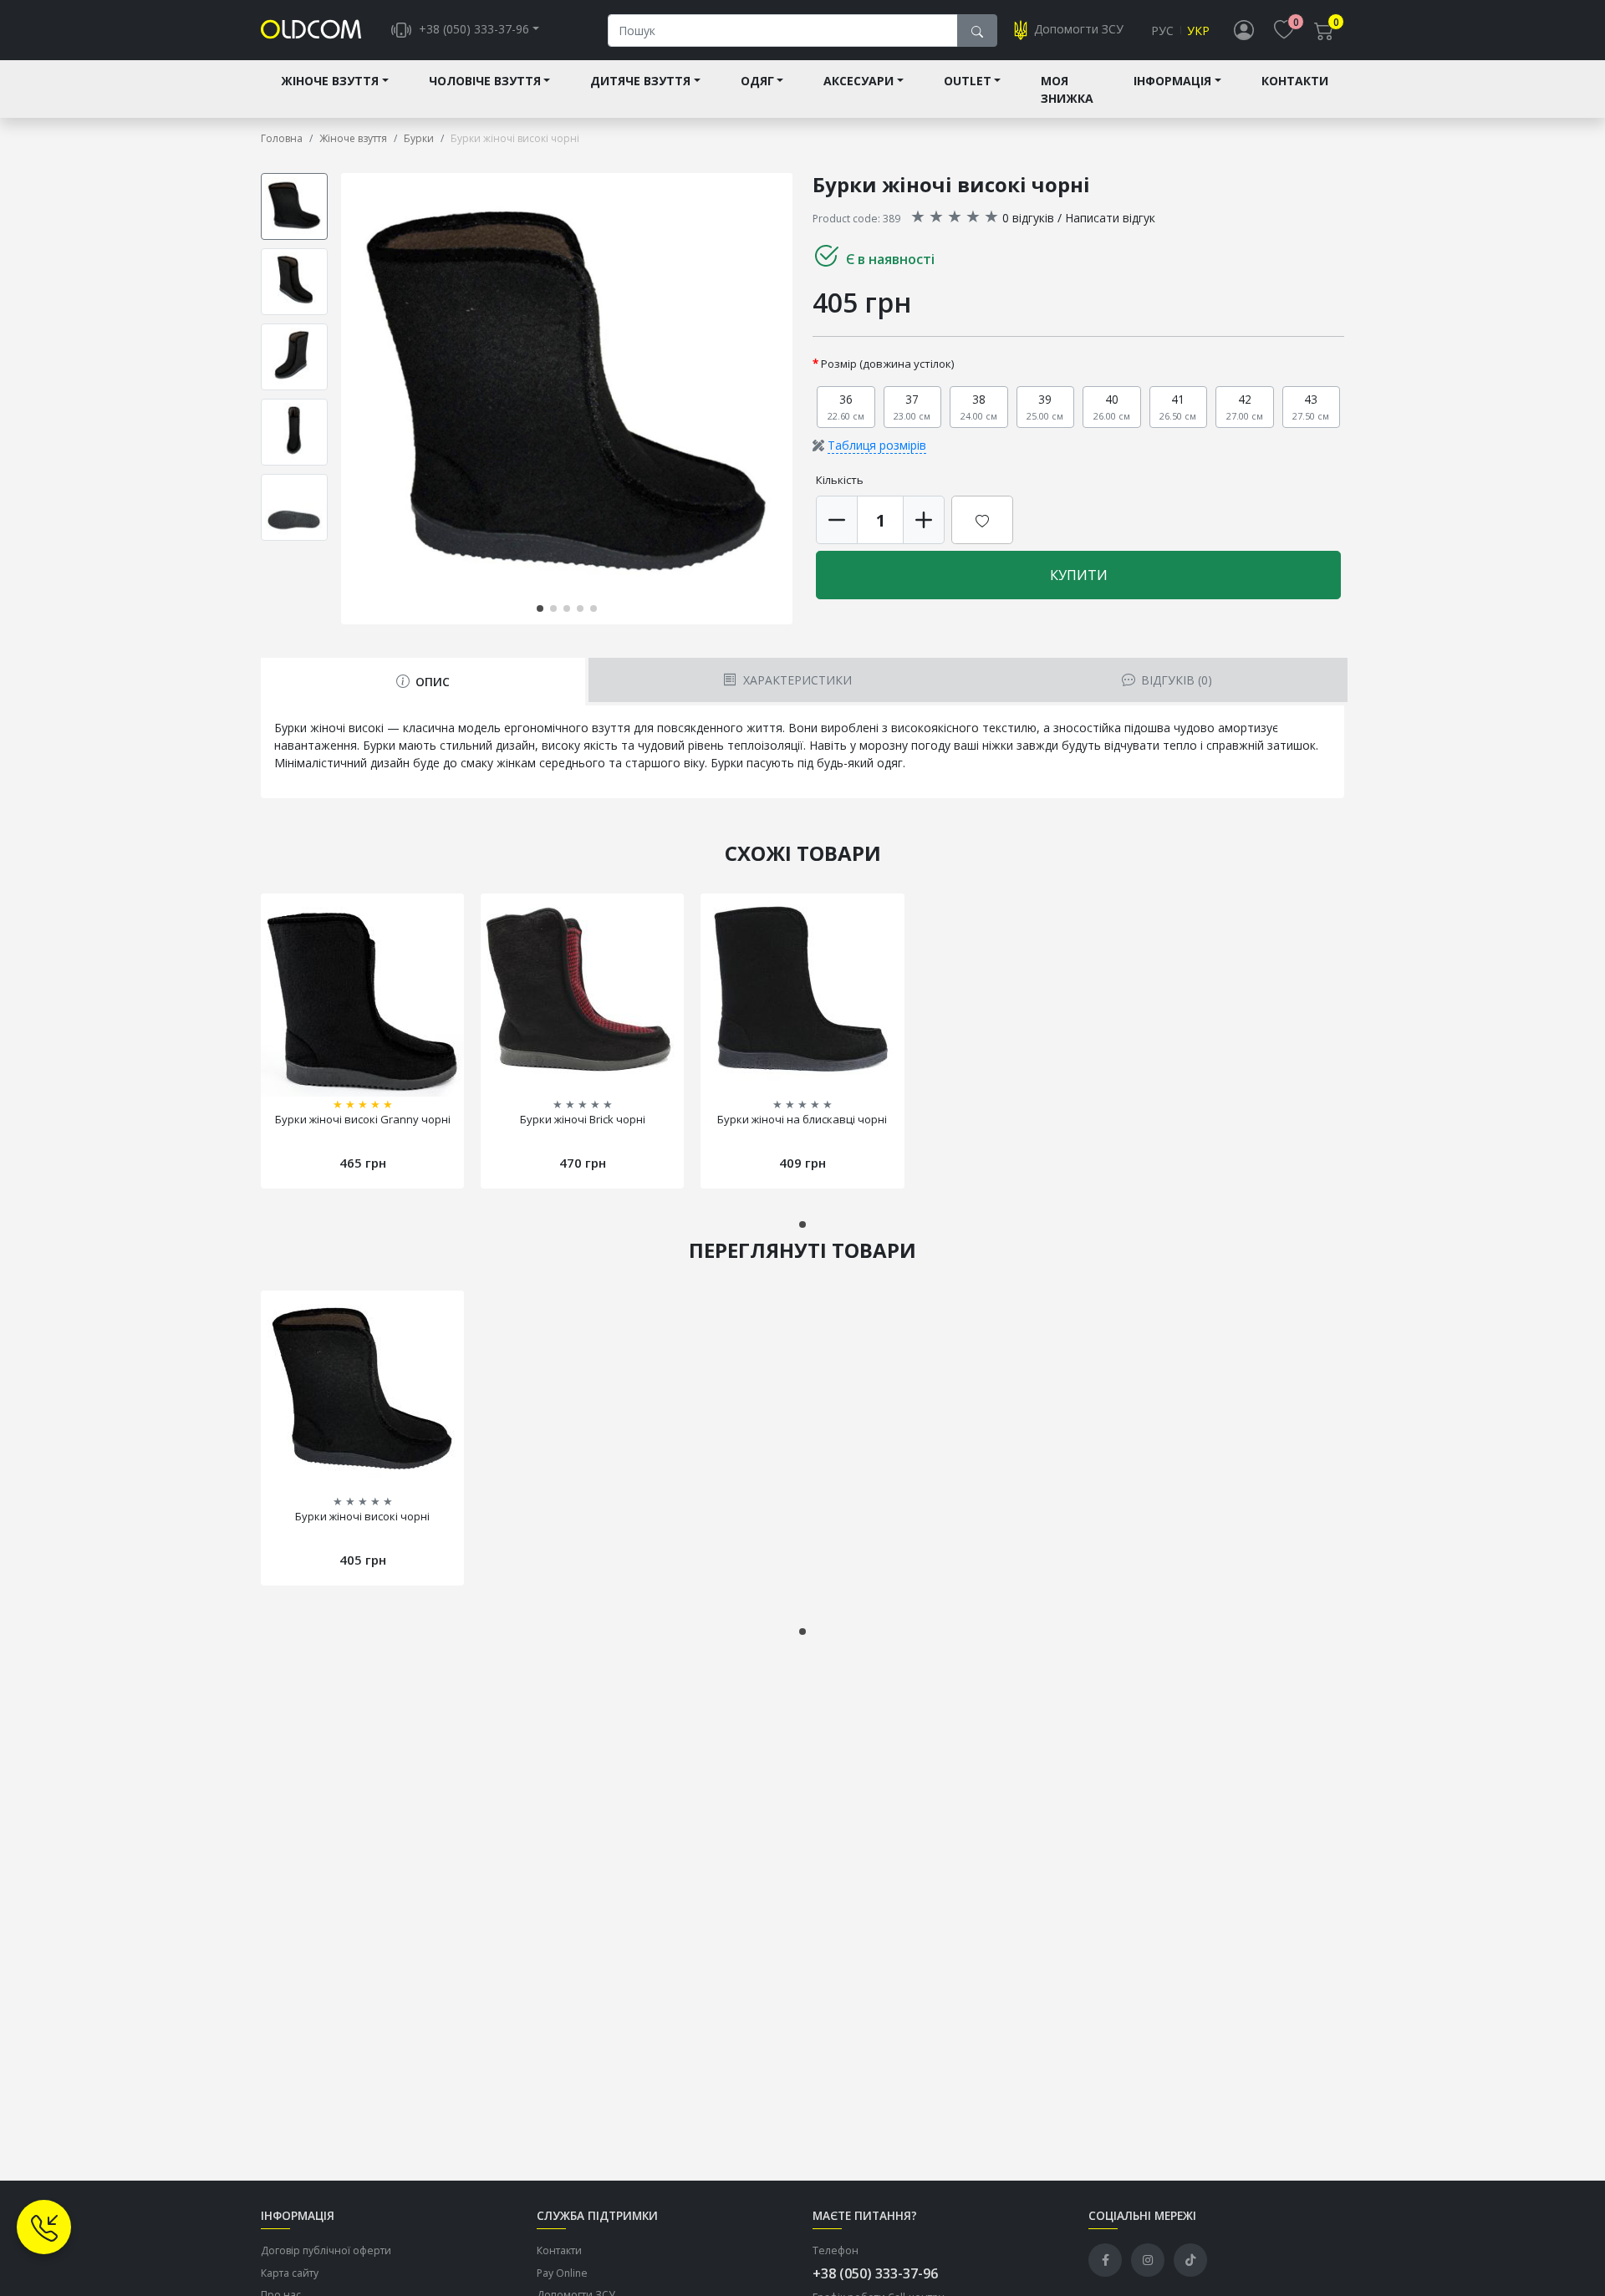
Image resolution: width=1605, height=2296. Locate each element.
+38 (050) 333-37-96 (875, 2273)
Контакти (1295, 81)
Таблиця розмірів (877, 445)
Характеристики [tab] (796, 680)
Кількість (840, 480)
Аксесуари (859, 81)
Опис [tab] (431, 682)
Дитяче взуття (640, 81)
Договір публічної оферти (326, 2250)
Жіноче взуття (330, 81)
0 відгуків (1028, 218)
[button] (789, 399)
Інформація (1172, 81)
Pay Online (562, 2273)
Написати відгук (1110, 218)
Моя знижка (1067, 89)
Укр (1198, 31)
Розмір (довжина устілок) (888, 364)
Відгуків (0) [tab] (1175, 680)
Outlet (968, 81)
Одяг (757, 81)
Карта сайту (290, 2273)
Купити (1079, 575)
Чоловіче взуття (485, 81)
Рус (1162, 31)
